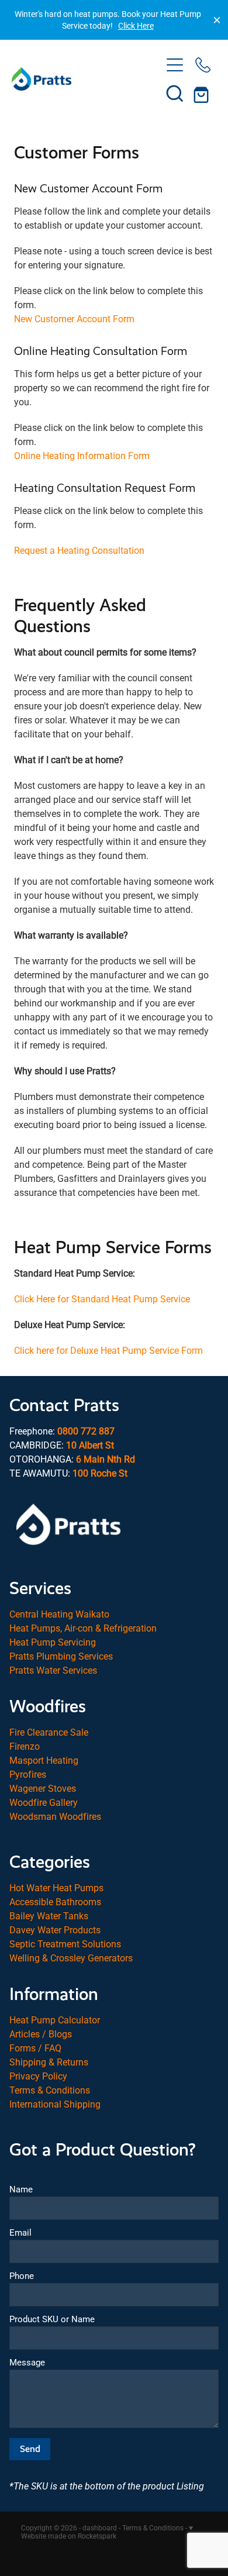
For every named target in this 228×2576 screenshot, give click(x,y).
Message (27, 2362)
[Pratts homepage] (86, 79)
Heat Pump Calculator (55, 2020)
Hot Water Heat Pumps (56, 1887)
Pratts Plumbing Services (61, 1656)
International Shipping (55, 2104)
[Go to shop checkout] (203, 93)
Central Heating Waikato (59, 1614)
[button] (175, 93)
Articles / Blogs (41, 2034)
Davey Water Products (55, 1930)
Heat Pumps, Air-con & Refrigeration (83, 1628)
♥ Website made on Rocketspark (107, 2532)
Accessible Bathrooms (55, 1901)
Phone (22, 2276)
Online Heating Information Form (82, 455)
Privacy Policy (38, 2076)
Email (20, 2232)
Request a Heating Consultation (79, 550)
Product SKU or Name (52, 2319)
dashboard (100, 2527)
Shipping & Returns (49, 2062)
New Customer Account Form (74, 318)
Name (21, 2189)
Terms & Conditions (50, 2090)
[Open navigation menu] (175, 65)
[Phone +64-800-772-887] (203, 65)
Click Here (136, 25)
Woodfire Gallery (44, 1802)
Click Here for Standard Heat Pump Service (102, 1299)
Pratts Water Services (53, 1670)
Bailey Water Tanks (49, 1915)
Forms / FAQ (35, 2048)
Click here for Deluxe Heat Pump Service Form (108, 1350)
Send (30, 2449)
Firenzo (25, 1746)
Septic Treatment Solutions (65, 1944)
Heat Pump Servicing (53, 1642)
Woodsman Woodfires (55, 1816)
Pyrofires (28, 1774)
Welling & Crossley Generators (71, 1958)
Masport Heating (44, 1760)
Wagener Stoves (43, 1788)
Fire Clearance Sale (49, 1732)
